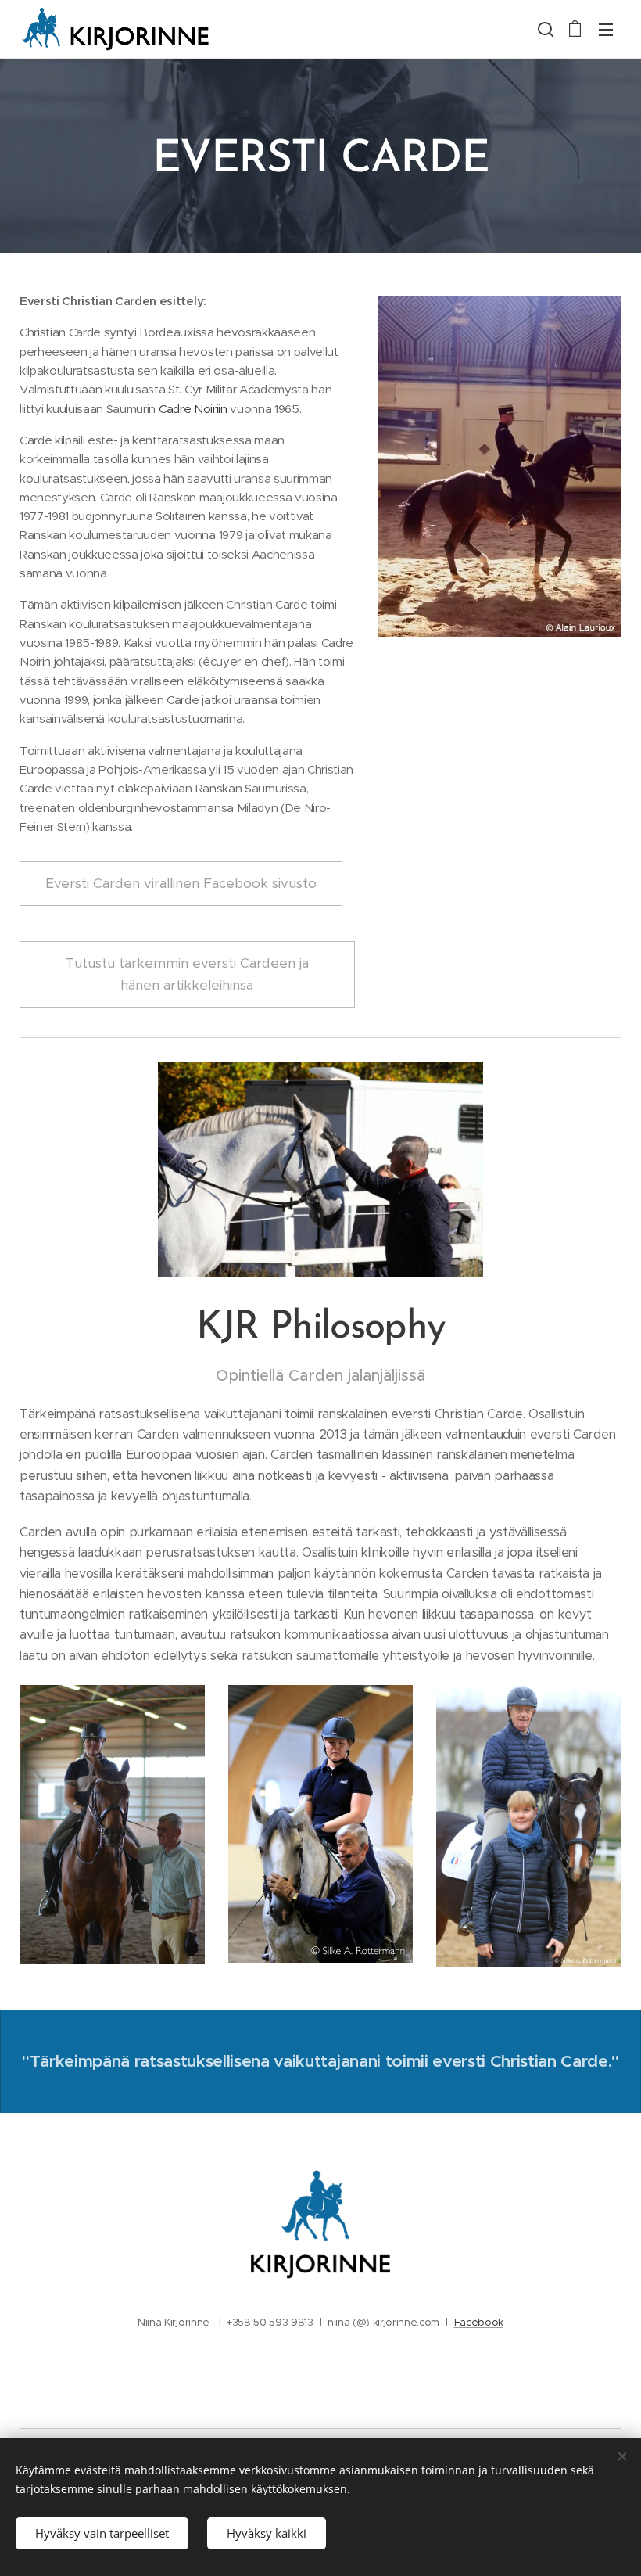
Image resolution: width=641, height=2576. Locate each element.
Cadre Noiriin (193, 409)
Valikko (606, 29)
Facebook (479, 2322)
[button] (544, 29)
